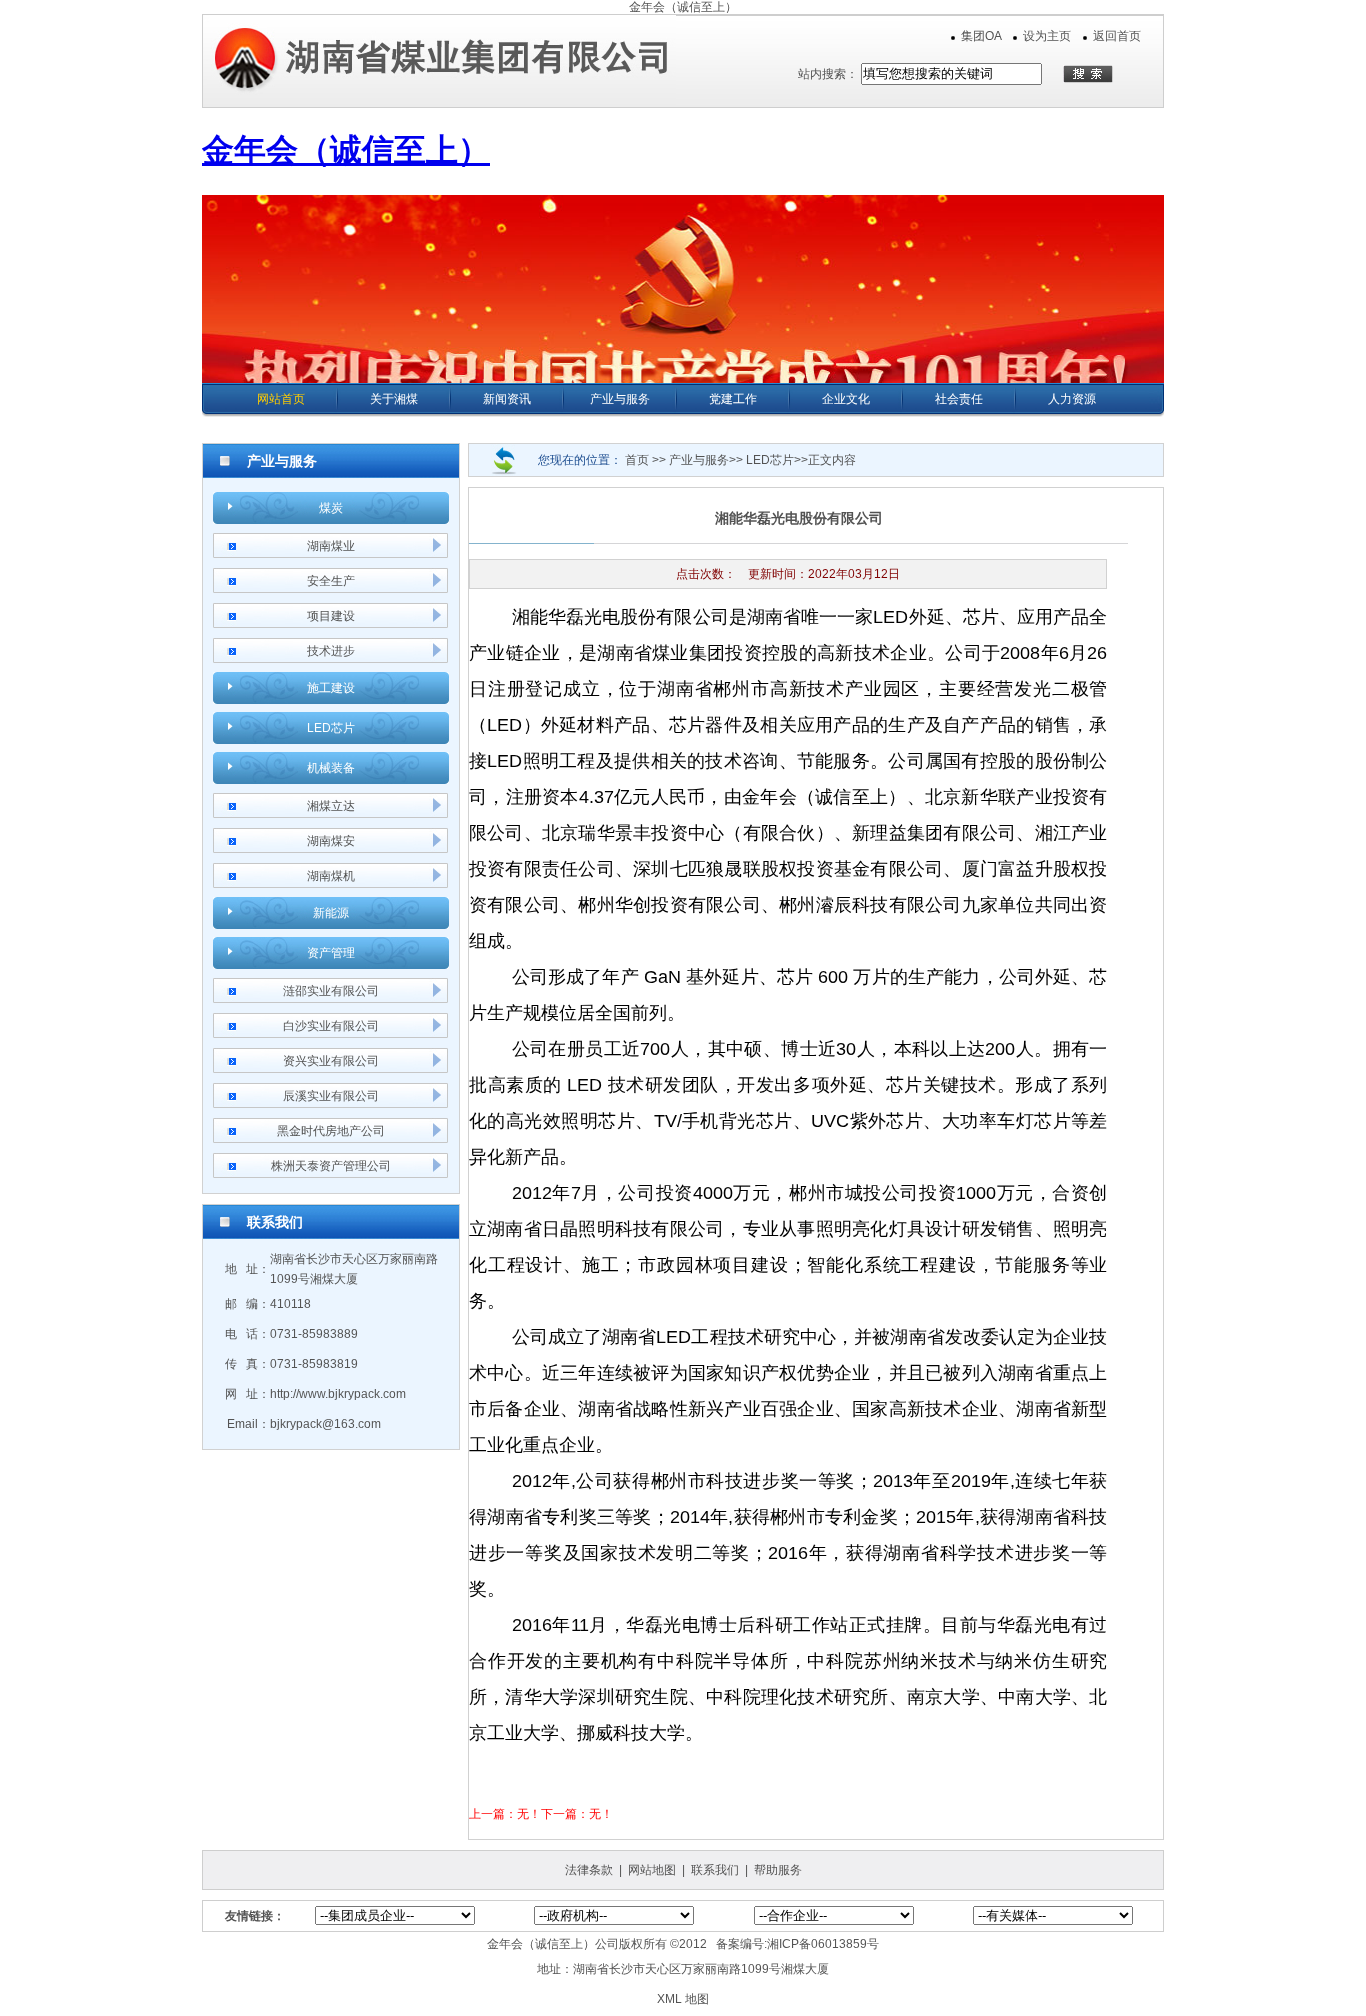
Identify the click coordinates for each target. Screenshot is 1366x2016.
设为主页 (1047, 36)
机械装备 (331, 768)
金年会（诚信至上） (683, 7)
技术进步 (331, 651)
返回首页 (1117, 36)
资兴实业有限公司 (331, 1061)
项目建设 (331, 616)
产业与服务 (699, 460)
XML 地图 (683, 1999)
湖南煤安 (331, 841)
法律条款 (589, 1870)
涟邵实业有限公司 (331, 991)
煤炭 (331, 508)
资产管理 (331, 953)
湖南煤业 (331, 546)
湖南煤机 (331, 876)
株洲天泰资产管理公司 (331, 1166)
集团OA (981, 36)
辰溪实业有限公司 (331, 1096)
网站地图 (652, 1870)
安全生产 (331, 581)
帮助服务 (778, 1870)
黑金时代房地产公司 (331, 1131)
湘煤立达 (331, 806)
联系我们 (715, 1870)
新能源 (331, 913)
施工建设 (331, 688)
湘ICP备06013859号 (823, 1944)
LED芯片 (331, 728)
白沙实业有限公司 (331, 1026)
